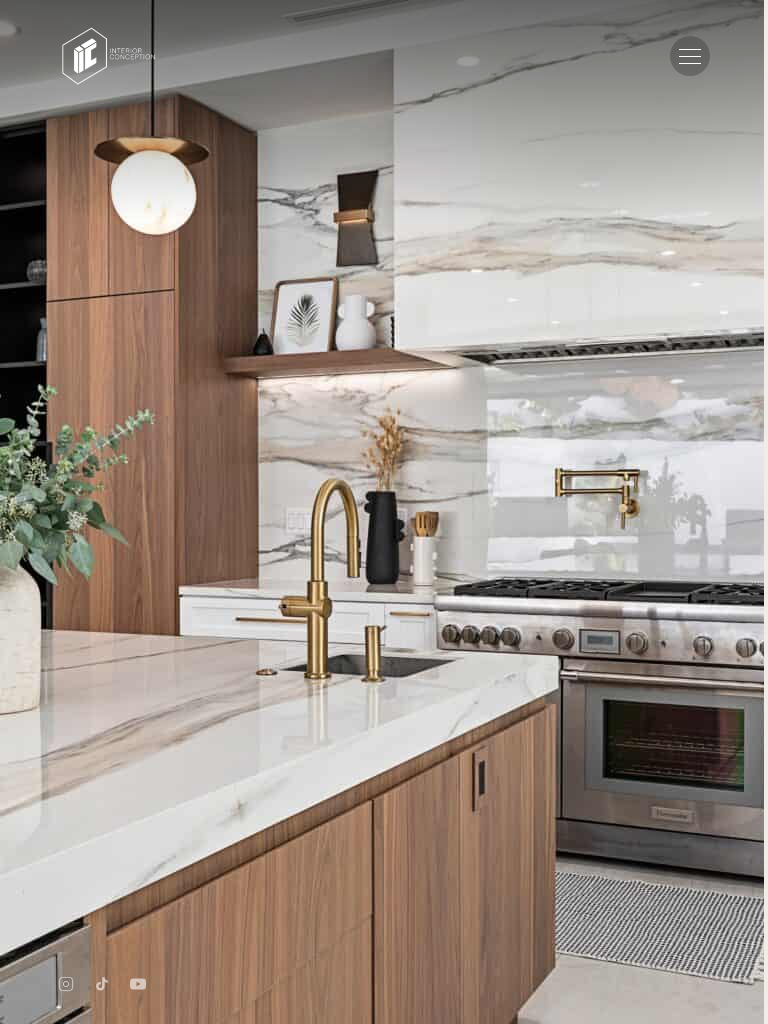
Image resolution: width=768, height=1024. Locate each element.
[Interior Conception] (109, 56)
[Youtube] (138, 984)
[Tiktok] (102, 984)
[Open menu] (690, 56)
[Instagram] (66, 984)
